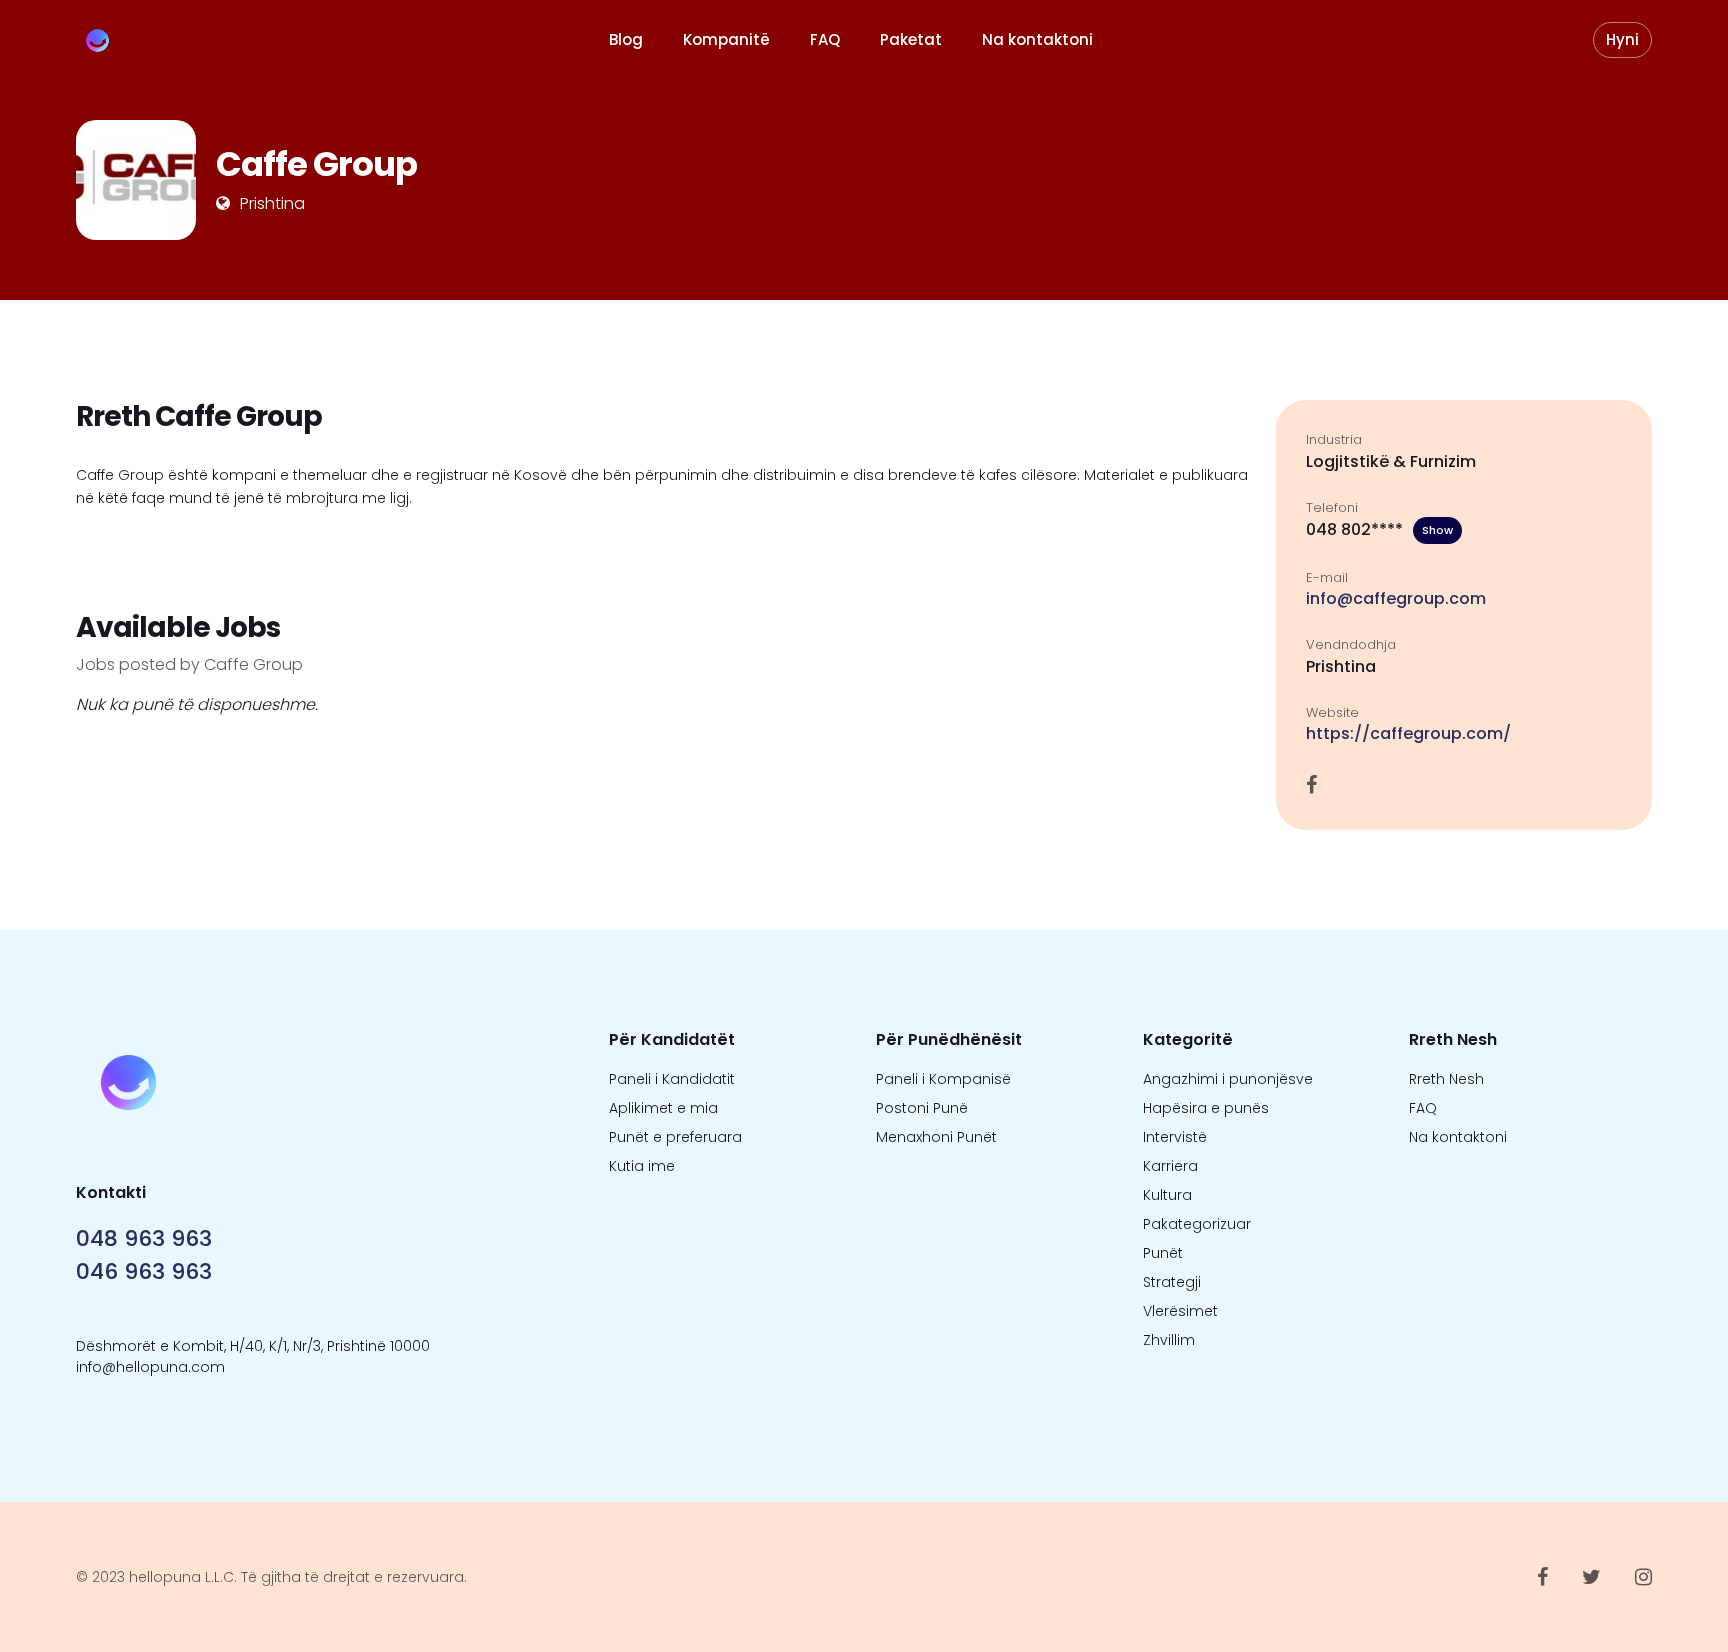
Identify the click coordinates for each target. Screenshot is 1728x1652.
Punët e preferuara (675, 1137)
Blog (626, 39)
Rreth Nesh (1446, 1079)
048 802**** (1379, 529)
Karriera (1170, 1166)
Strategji (1172, 1282)
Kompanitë (726, 39)
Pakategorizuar (1197, 1224)
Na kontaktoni (1037, 39)
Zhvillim (1169, 1340)
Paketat (911, 39)
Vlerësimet (1180, 1311)
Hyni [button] (1622, 39)
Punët (1163, 1253)
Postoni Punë (922, 1108)
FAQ (825, 39)
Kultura (1167, 1195)
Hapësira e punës (1206, 1108)
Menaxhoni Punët (936, 1137)
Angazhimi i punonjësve (1228, 1079)
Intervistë (1175, 1137)
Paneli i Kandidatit (672, 1079)
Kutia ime (642, 1166)
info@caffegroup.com (1396, 598)
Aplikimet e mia (663, 1108)
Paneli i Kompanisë (943, 1079)
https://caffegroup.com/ (1408, 733)
